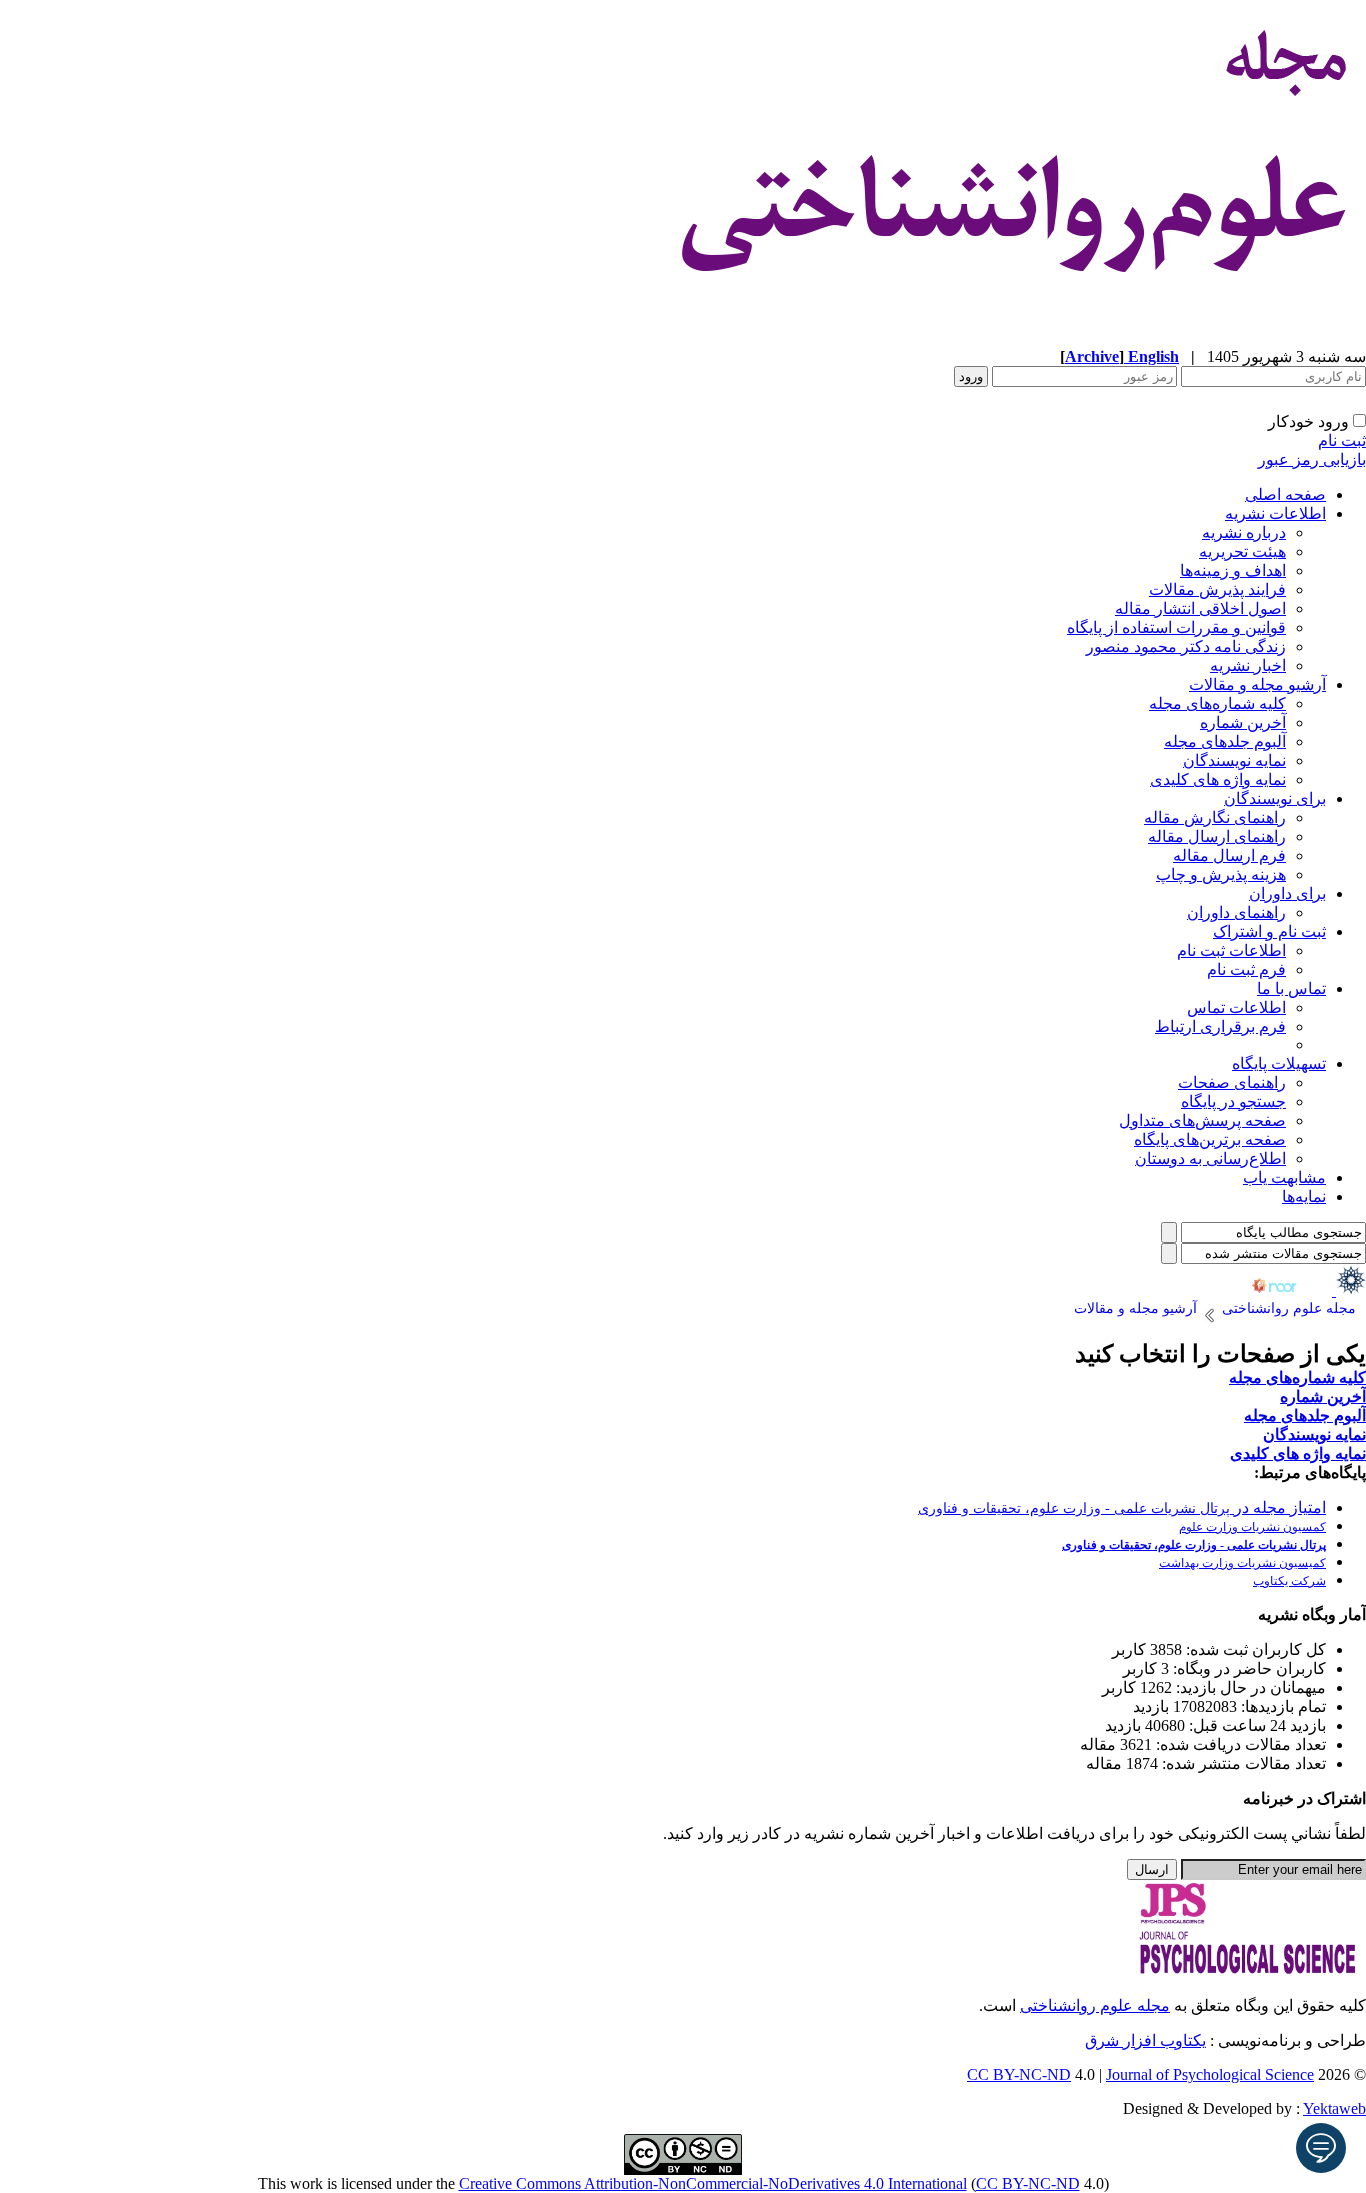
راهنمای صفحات (1232, 1082)
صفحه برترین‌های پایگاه (1210, 1139)
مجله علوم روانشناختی (1095, 2005)
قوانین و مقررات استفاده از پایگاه (1176, 627)
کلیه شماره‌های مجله (1217, 703)
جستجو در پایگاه (1233, 1101)
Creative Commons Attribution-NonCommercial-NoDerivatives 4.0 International (713, 2183)
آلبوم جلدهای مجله (1225, 741)
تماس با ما (1291, 988)
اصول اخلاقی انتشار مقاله (1200, 608)
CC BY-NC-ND (1028, 2183)
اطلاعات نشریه (1275, 513)
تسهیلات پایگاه (1279, 1063)
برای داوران (1287, 893)
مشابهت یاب (1284, 1177)
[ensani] (1349, 1290)
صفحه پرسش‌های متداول (1202, 1120)
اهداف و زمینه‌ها (1233, 570)
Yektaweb (1334, 2108)
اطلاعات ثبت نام (1231, 950)
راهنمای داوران (1236, 912)
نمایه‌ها (1304, 1196)
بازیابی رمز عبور (1312, 459)
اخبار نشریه (1248, 665)
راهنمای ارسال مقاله (1217, 836)
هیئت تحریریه (1242, 551)
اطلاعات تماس (1236, 1007)
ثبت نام (1342, 440)
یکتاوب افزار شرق (1145, 2040)
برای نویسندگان (1275, 798)
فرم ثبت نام (1246, 969)
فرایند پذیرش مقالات (1217, 589)
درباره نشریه (1244, 532)
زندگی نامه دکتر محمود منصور (1186, 646)
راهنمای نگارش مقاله (1215, 817)
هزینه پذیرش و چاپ (1221, 874)
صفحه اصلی (1285, 494)
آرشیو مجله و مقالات (1257, 684)
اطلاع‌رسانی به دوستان (1210, 1158)
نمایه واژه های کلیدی (1218, 779)
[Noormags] (1292, 1290)
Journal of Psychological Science (1210, 2074)
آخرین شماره (1243, 722)
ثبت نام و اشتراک (1269, 931)
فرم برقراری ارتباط (1220, 1026)
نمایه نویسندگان (1234, 760)
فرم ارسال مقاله (1229, 855)
